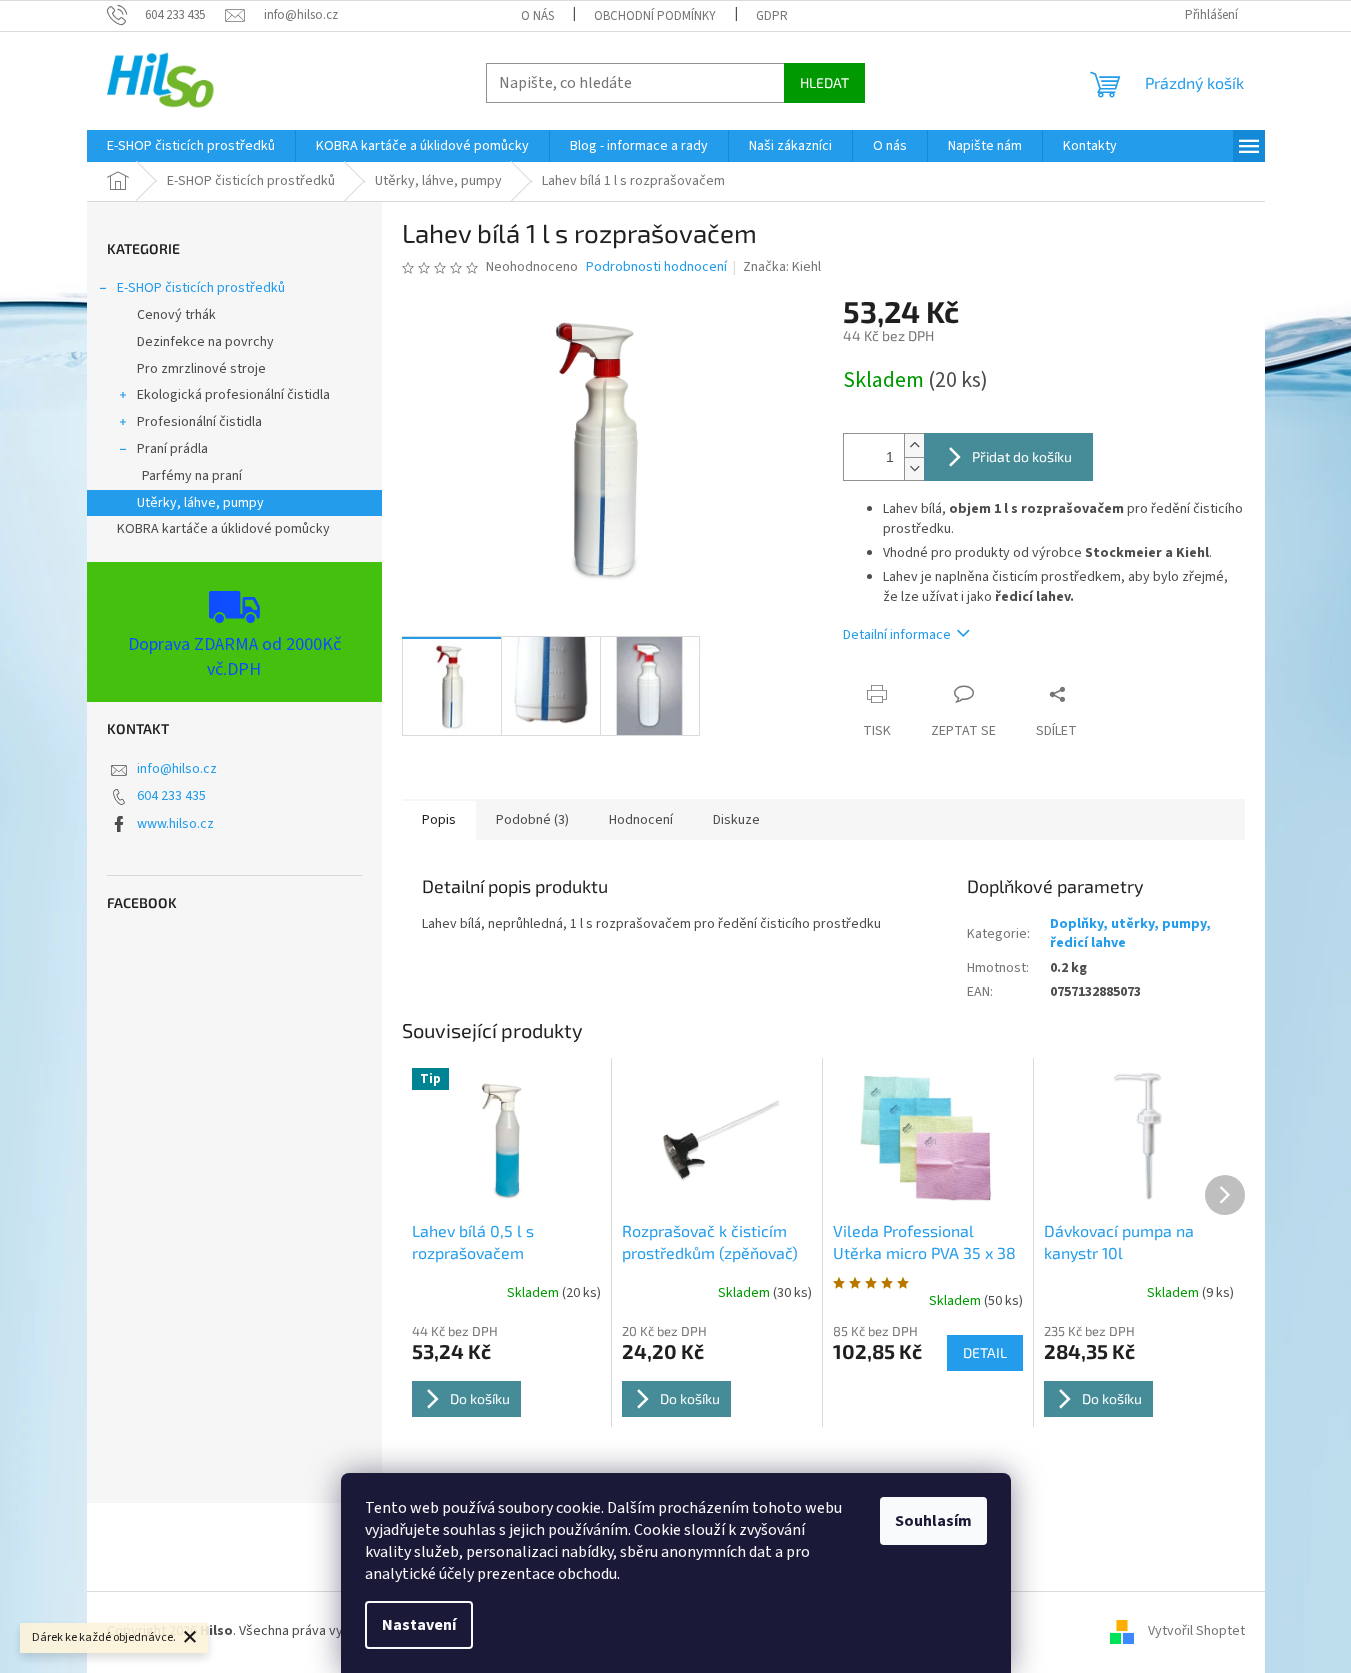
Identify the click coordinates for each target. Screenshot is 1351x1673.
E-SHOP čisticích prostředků (201, 288)
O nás (537, 16)
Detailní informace (897, 635)
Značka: (782, 267)
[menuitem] (191, 146)
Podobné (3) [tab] (532, 820)
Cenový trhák (176, 315)
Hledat (824, 82)
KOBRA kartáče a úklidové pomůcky (223, 529)
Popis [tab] (439, 820)
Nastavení (419, 1625)
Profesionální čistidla (199, 422)
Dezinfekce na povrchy (205, 342)
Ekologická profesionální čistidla (233, 395)
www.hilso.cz (175, 824)
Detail (985, 1352)
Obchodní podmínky (655, 16)
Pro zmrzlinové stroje (201, 369)
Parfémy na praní (192, 476)
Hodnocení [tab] (641, 820)
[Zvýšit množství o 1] (914, 445)
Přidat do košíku (1022, 456)
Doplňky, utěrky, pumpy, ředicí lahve (1130, 933)
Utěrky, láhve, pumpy (200, 503)
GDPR (772, 16)
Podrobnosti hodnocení (656, 267)
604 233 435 (171, 796)
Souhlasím (933, 1521)
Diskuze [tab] (736, 820)
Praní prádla (172, 449)
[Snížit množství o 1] (914, 468)
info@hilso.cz (177, 769)
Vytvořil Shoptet (1196, 1631)
